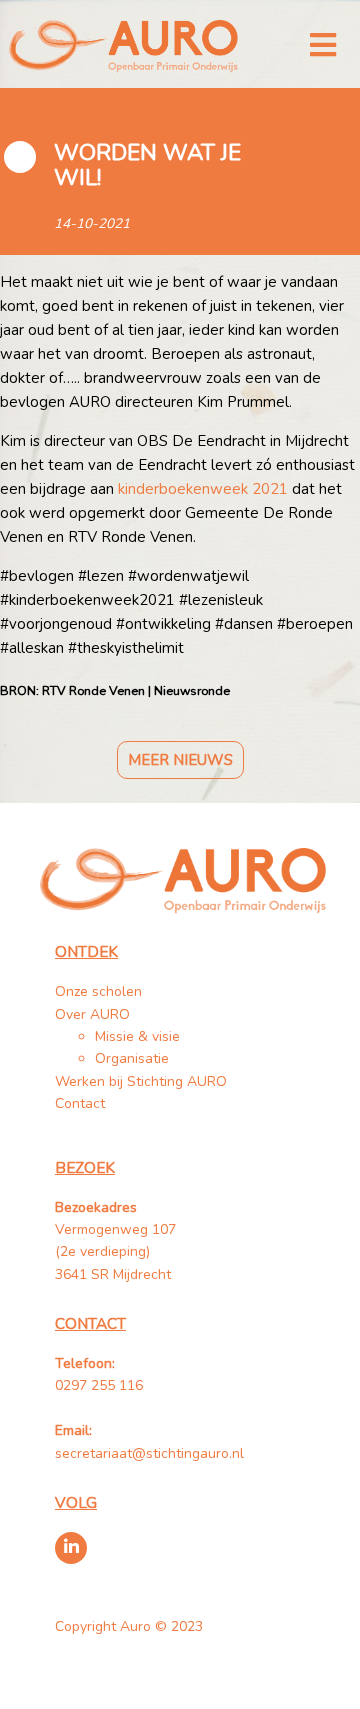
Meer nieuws (180, 760)
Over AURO (92, 1014)
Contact (80, 1103)
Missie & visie (137, 1036)
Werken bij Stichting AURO (143, 1081)
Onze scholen (98, 991)
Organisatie (132, 1058)
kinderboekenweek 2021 (203, 489)
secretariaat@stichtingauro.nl (149, 1453)
